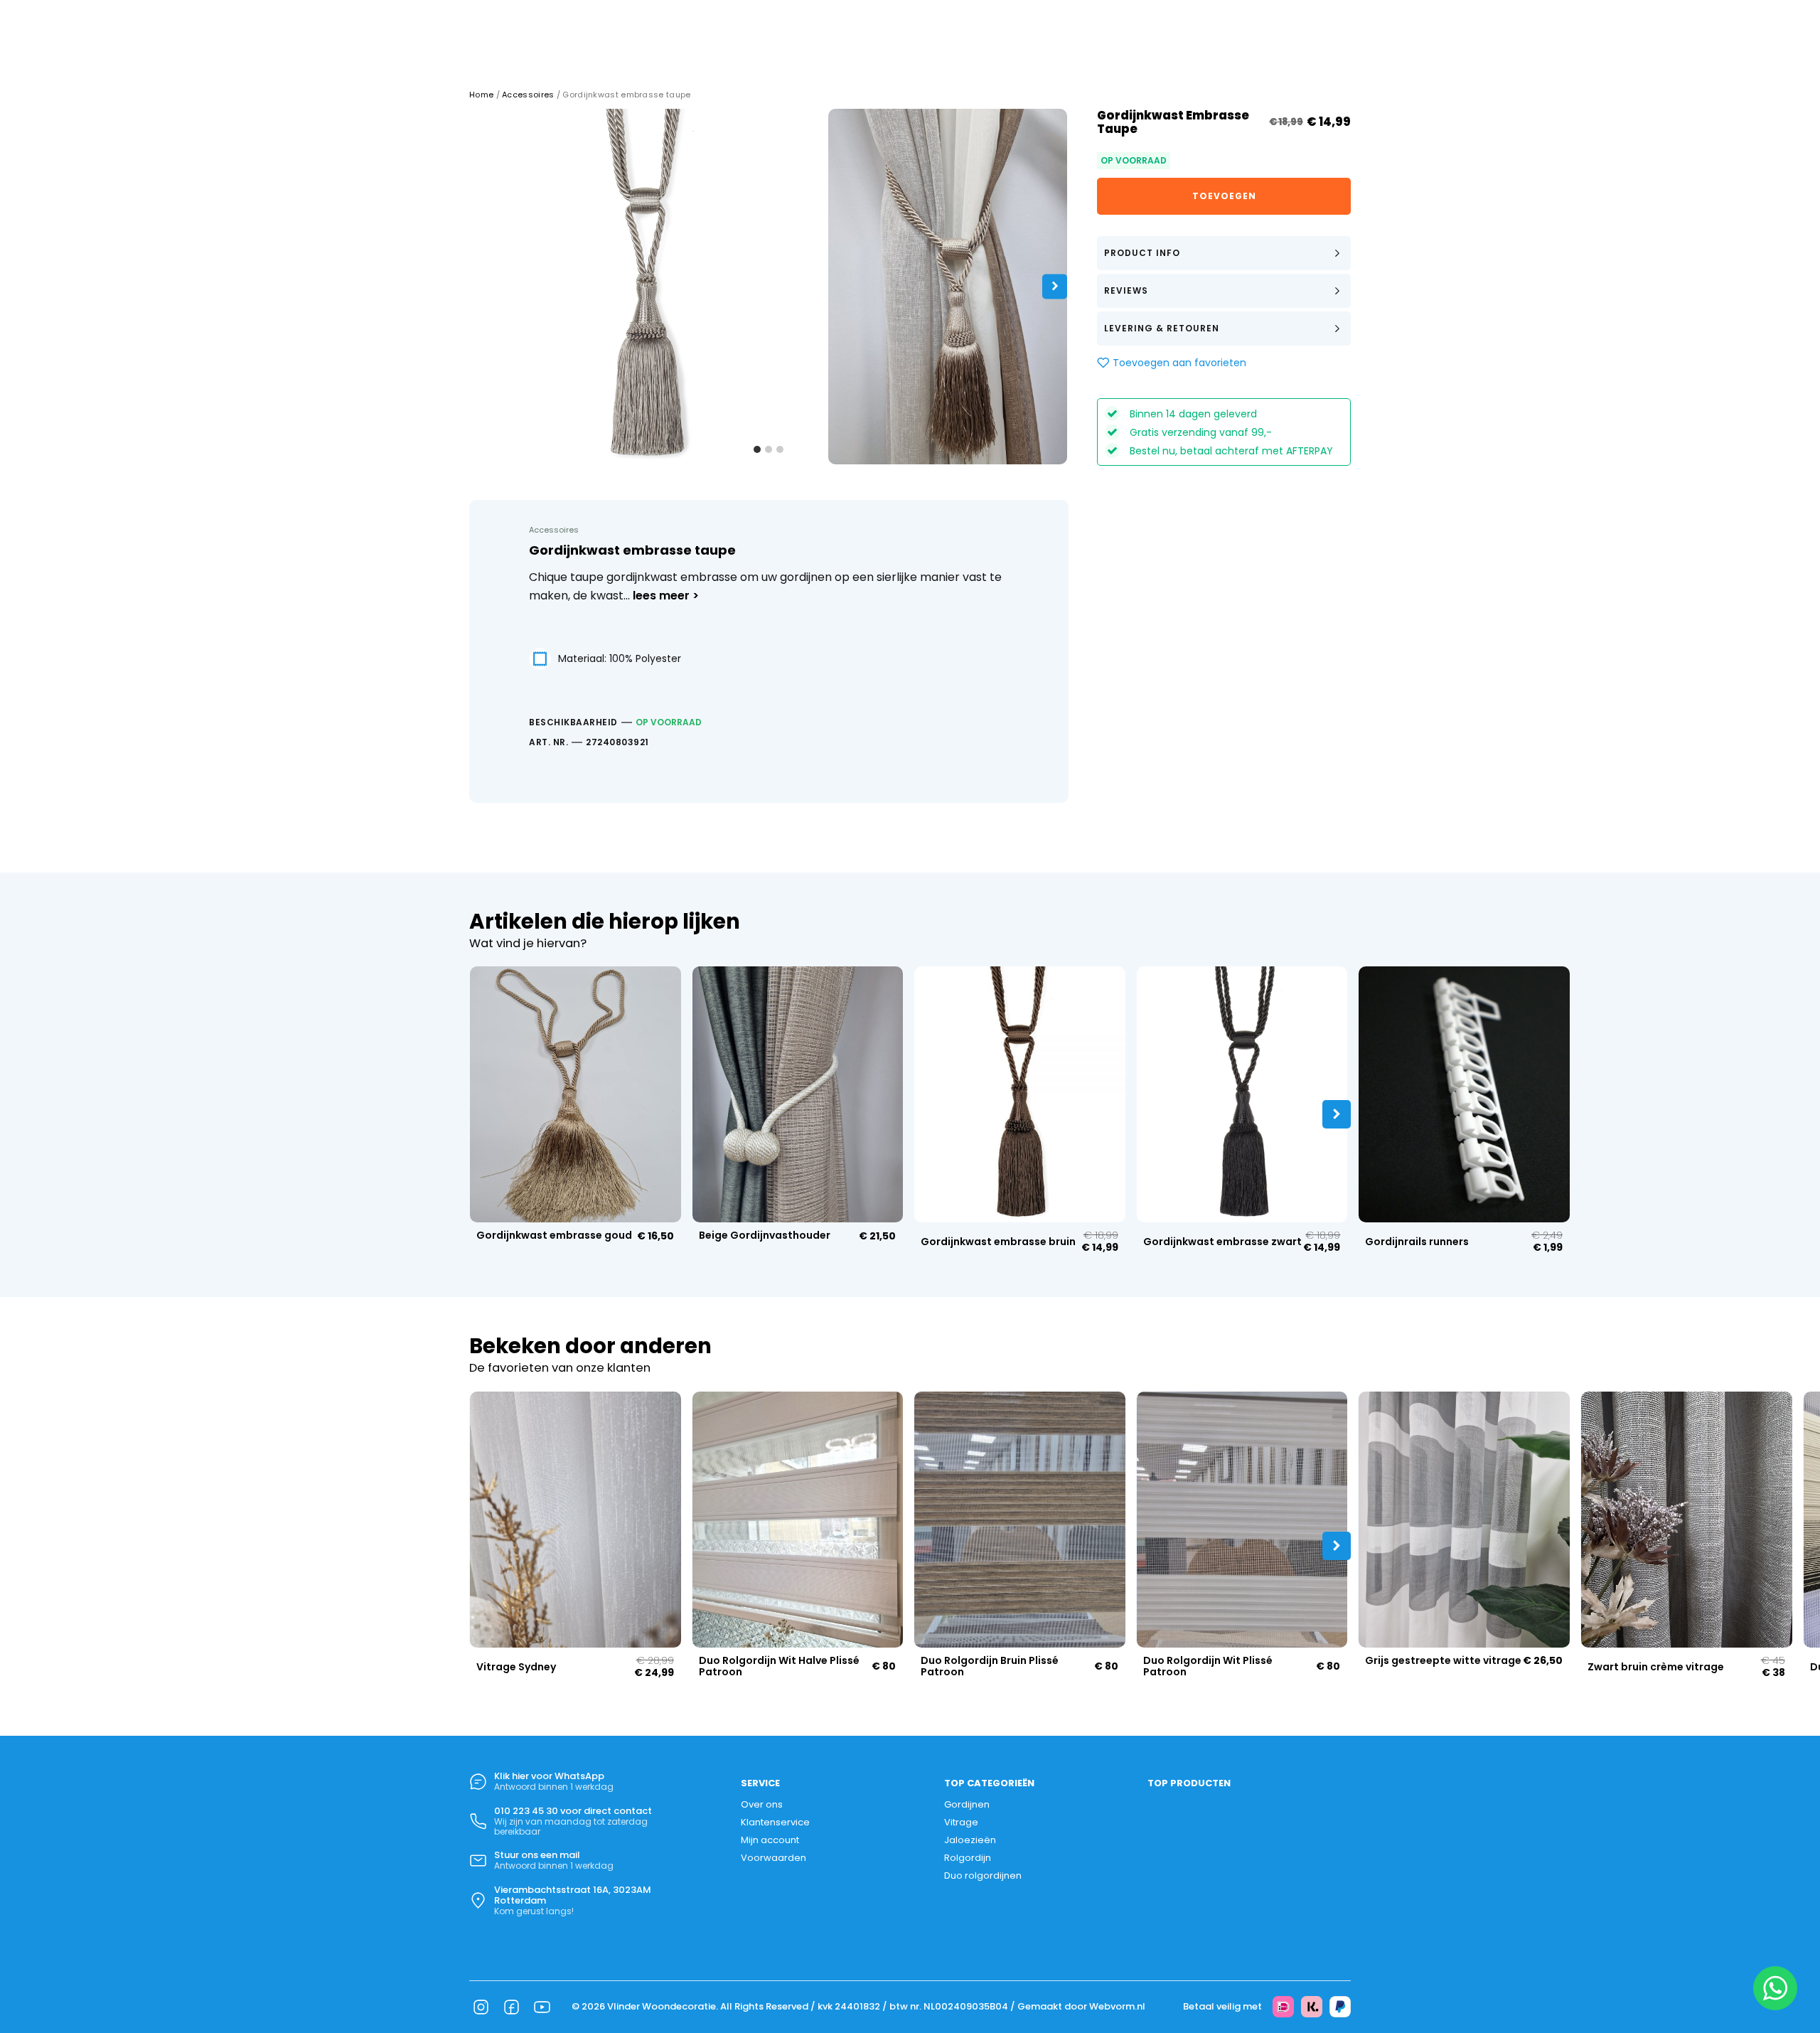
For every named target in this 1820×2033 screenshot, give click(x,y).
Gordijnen (967, 1804)
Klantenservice (775, 1822)
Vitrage (961, 1822)
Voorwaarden (773, 1857)
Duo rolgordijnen (983, 1875)
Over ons (762, 1804)
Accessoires (528, 95)
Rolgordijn (968, 1857)
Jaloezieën (970, 1840)
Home (481, 95)
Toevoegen (1224, 196)
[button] (1224, 253)
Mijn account (770, 1840)
